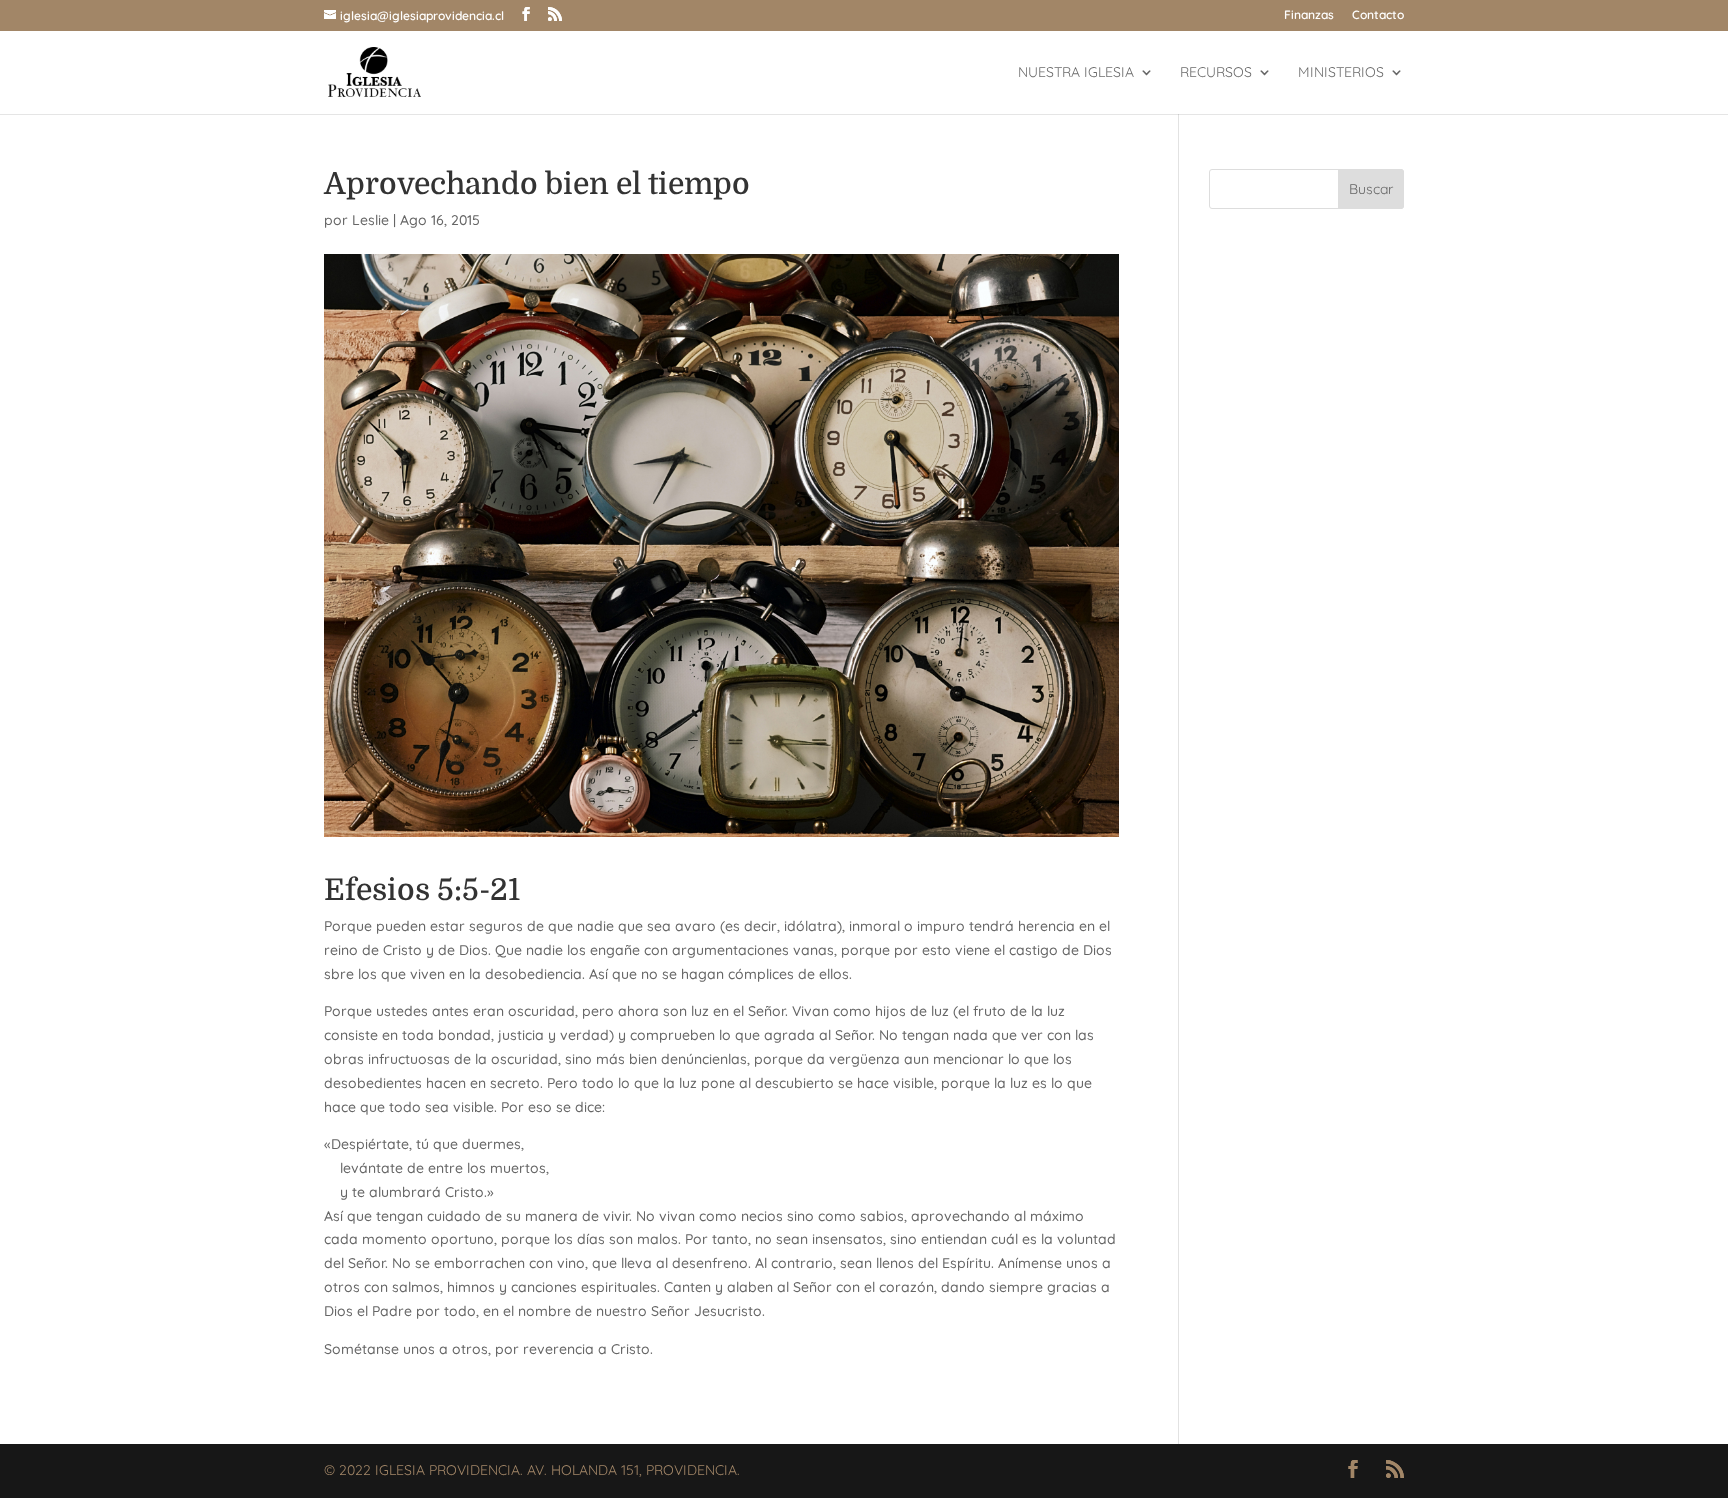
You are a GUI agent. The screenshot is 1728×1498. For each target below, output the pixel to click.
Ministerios (1341, 73)
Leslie (370, 220)
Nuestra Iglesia (1076, 73)
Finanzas (1309, 15)
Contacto (1378, 15)
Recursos (1216, 73)
